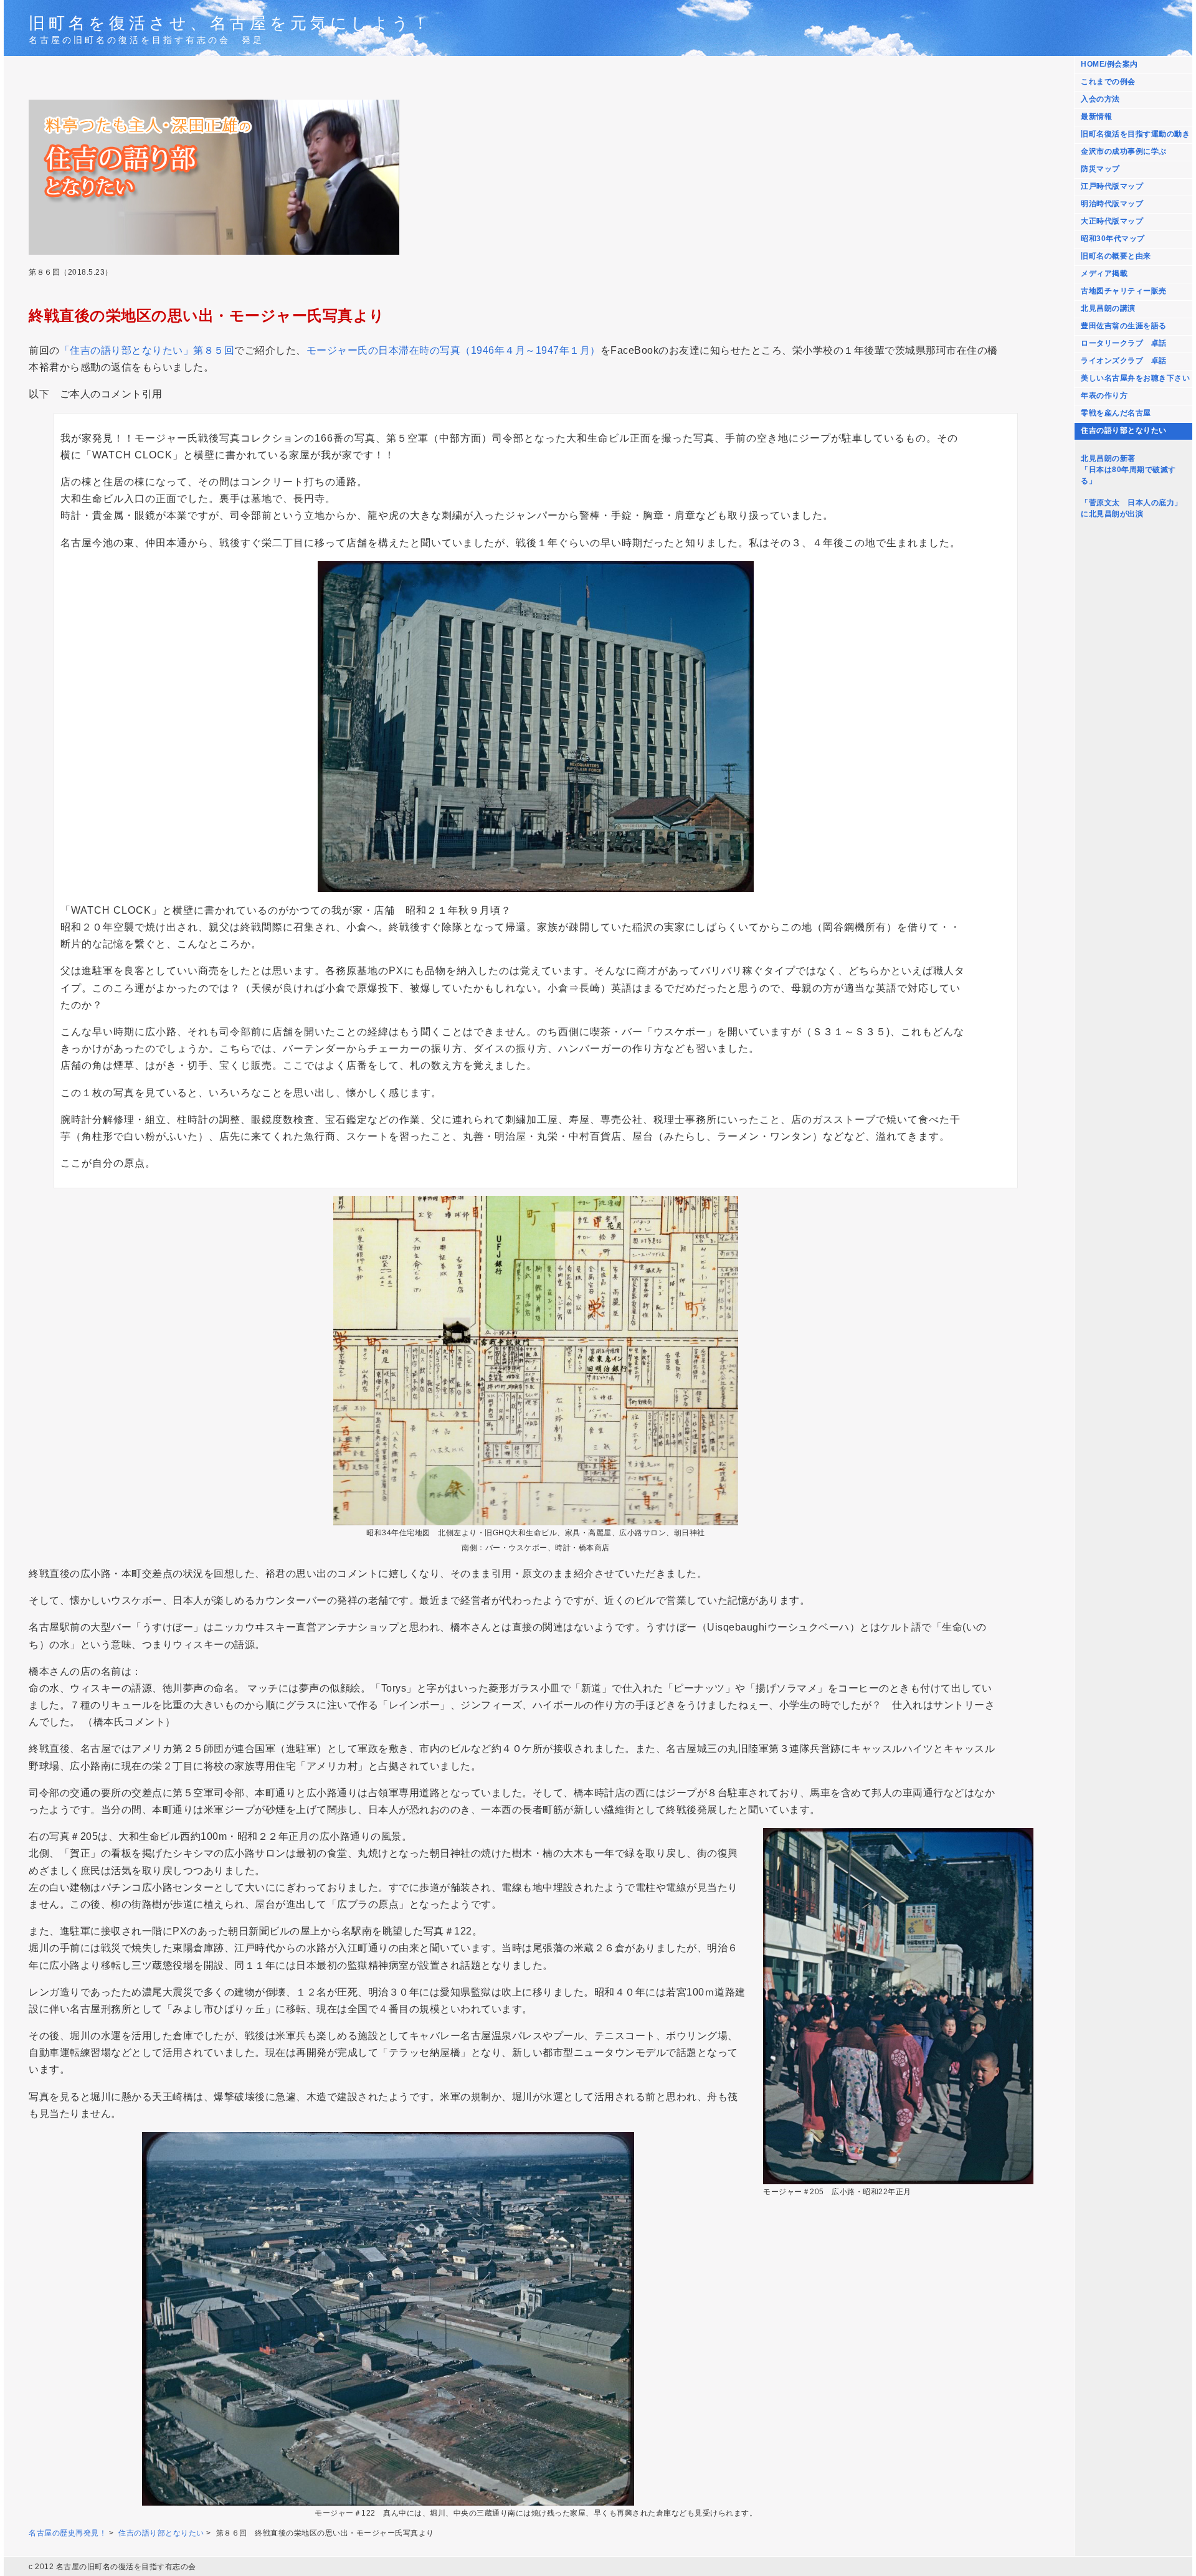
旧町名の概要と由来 (1116, 256)
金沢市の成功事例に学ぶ (1124, 151)
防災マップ (1100, 169)
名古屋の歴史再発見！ (68, 2533)
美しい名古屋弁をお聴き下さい (1135, 378)
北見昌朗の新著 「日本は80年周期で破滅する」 (1128, 470)
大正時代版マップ (1112, 221)
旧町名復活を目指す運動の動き (1135, 134)
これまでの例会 (1108, 82)
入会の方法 (1100, 99)
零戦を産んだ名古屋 (1116, 413)
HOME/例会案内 (1109, 64)
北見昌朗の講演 (1108, 308)
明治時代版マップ (1112, 204)
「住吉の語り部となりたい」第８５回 (147, 350)
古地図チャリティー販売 (1124, 291)
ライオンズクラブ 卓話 (1124, 361)
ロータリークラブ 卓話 (1124, 343)
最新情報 (1096, 116)
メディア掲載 (1104, 273)
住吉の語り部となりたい (1124, 430)
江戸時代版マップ (1112, 186)
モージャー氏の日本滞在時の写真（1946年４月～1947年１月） (453, 350)
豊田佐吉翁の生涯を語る (1124, 326)
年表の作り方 (1104, 395)
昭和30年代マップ (1113, 239)
